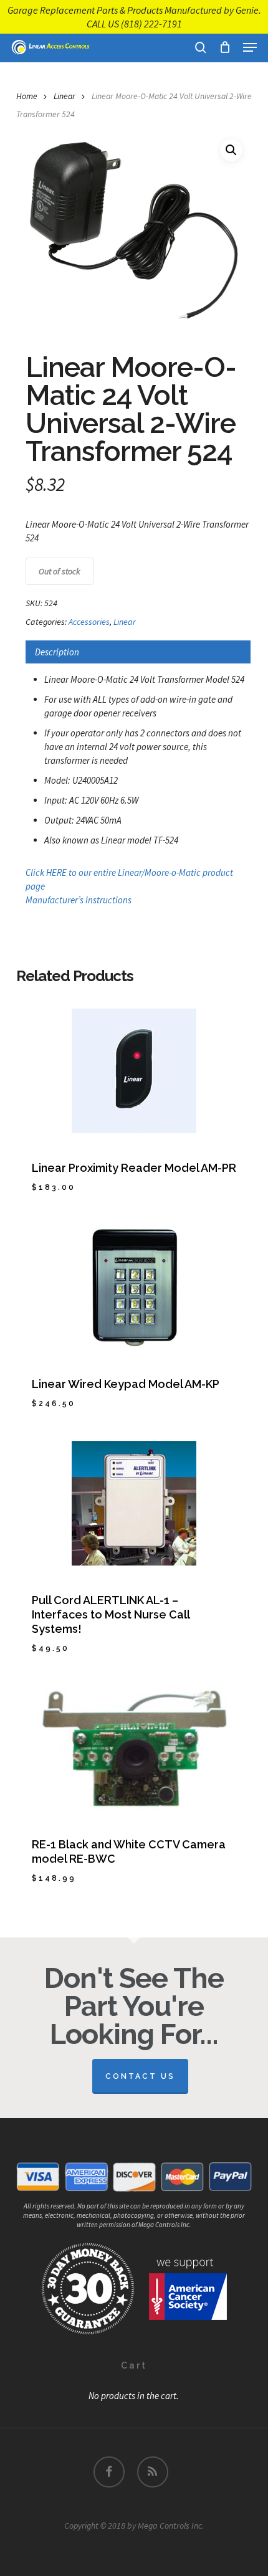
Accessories (89, 622)
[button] (250, 47)
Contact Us (140, 2076)
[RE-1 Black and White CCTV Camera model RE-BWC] (134, 1747)
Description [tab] (57, 652)
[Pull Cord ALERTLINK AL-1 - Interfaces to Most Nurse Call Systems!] (134, 1503)
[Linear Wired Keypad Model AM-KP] (134, 1287)
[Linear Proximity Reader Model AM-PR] (134, 1071)
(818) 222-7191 (151, 24)
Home (27, 96)
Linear (65, 96)
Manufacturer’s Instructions (79, 900)
